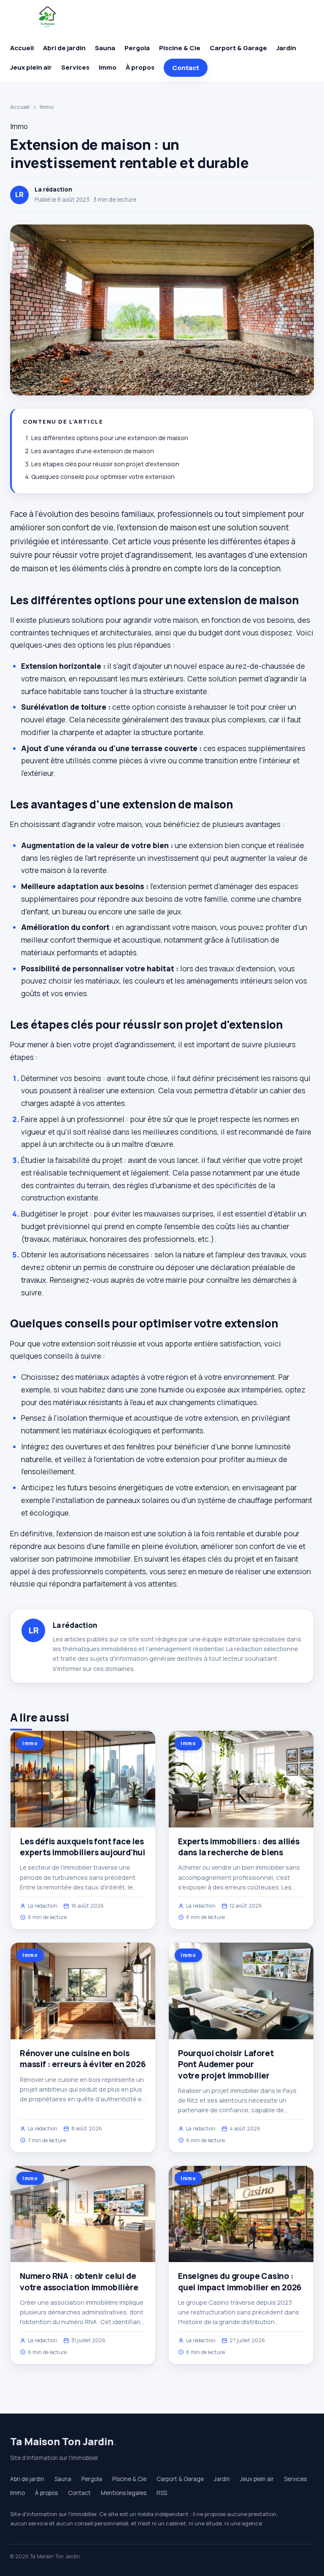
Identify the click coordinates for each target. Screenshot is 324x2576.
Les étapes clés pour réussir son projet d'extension (105, 464)
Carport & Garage (238, 48)
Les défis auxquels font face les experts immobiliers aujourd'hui (82, 1847)
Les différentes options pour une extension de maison (110, 438)
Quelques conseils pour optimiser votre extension (103, 477)
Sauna (105, 48)
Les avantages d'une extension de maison (93, 451)
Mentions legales (124, 2493)
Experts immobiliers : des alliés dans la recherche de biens (239, 1847)
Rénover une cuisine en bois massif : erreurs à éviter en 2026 (83, 2059)
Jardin (286, 48)
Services (75, 67)
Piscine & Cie (180, 48)
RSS (162, 2493)
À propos (140, 67)
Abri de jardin (64, 48)
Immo (108, 67)
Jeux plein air (31, 67)
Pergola (137, 48)
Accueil (22, 48)
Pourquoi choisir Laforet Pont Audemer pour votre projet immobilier (226, 2064)
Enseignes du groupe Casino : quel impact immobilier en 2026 (240, 2281)
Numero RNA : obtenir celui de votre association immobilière (79, 2281)
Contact (186, 68)
